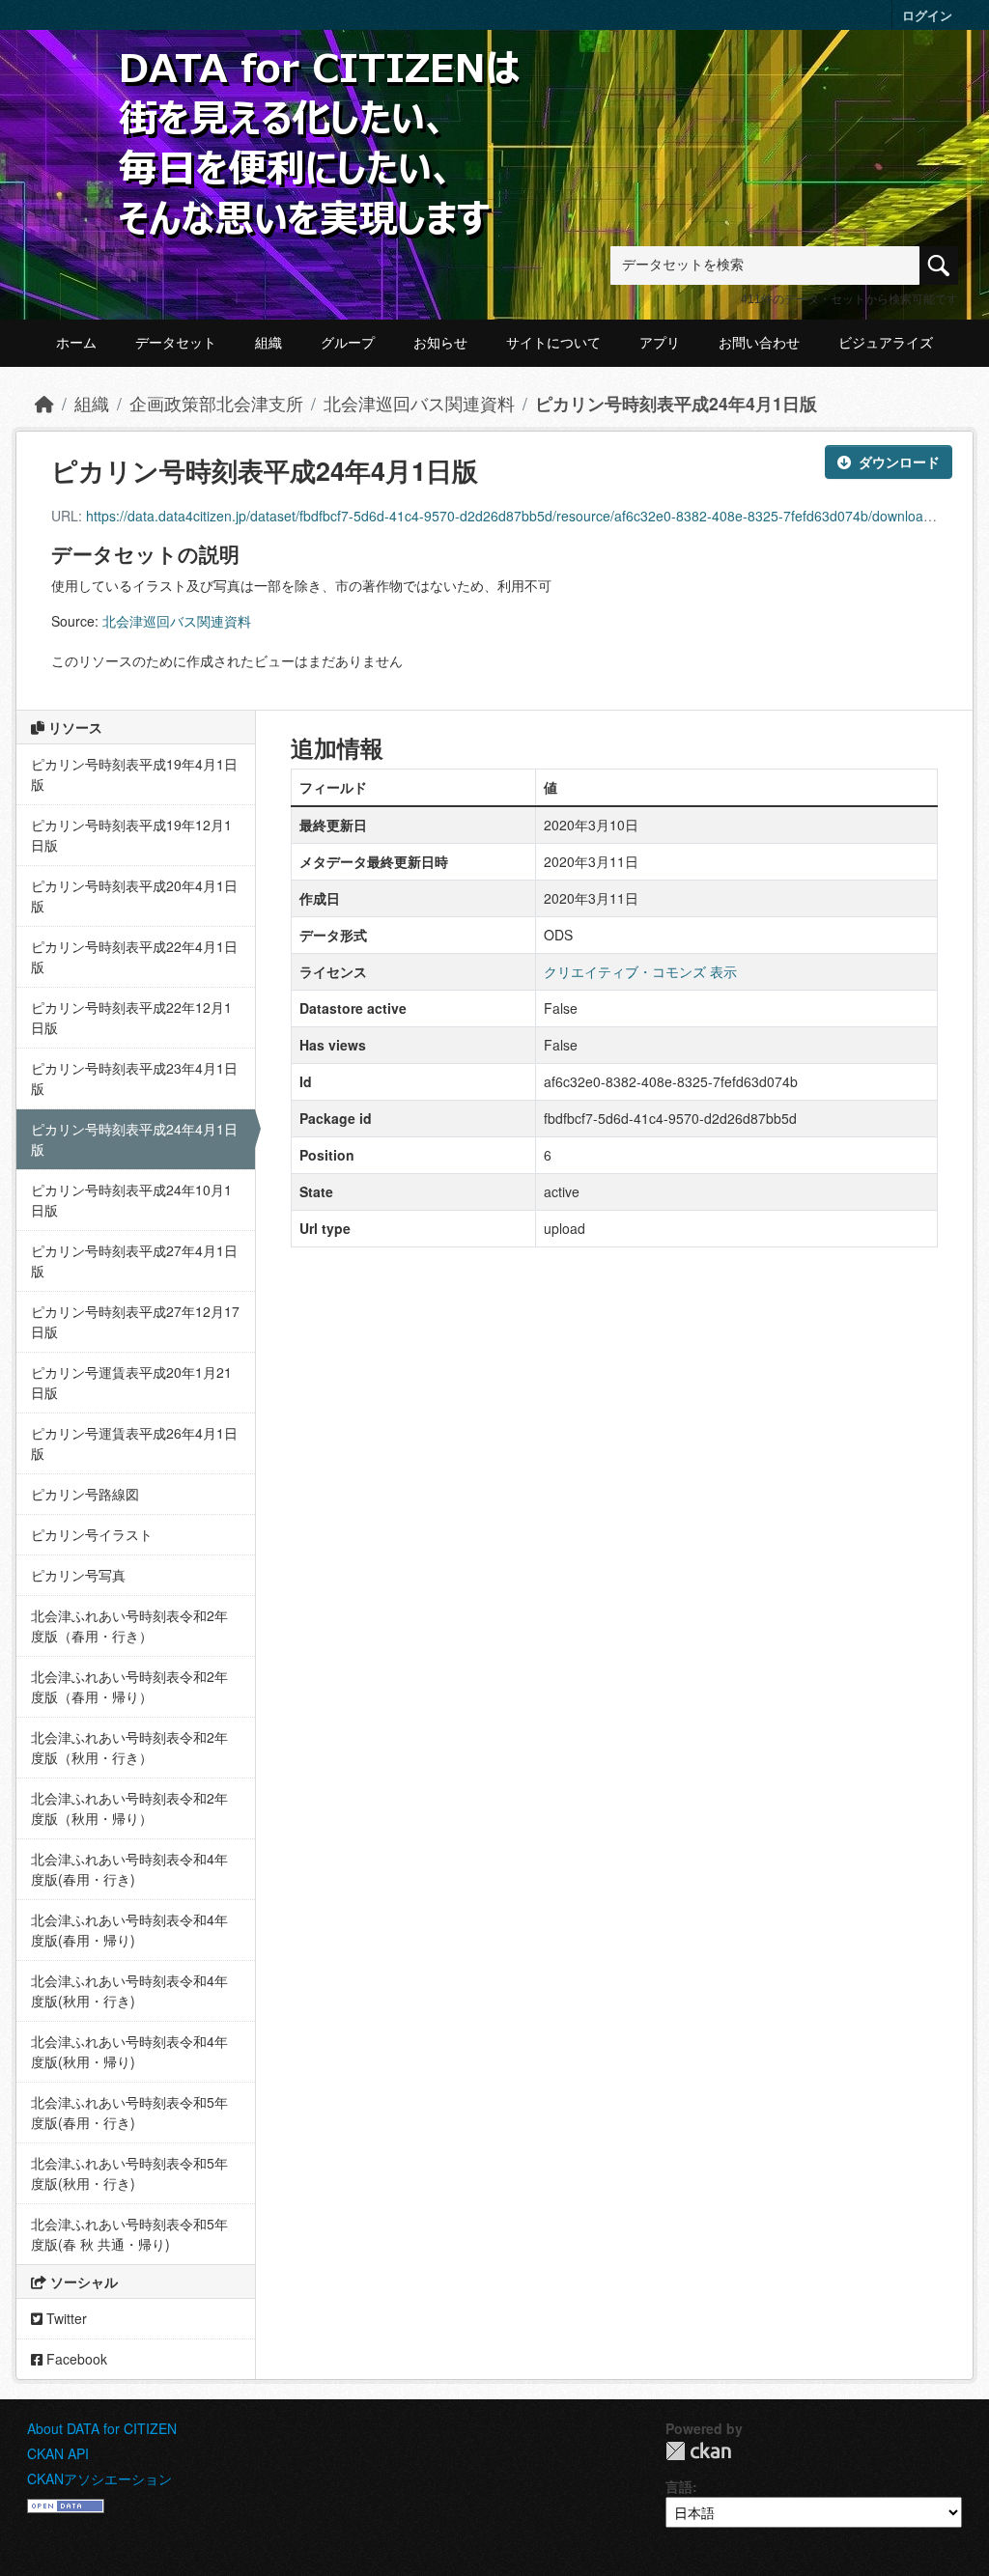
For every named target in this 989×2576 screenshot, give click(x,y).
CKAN (698, 2451)
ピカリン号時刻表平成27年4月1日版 (134, 1260)
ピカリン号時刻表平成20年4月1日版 (134, 896)
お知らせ (440, 343)
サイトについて (553, 343)
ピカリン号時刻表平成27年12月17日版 (135, 1321)
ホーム (76, 343)
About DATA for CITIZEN (102, 2428)
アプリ (660, 343)
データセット (176, 343)
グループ (348, 343)
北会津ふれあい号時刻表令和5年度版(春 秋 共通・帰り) (129, 2234)
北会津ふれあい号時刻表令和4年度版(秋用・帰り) (129, 2051)
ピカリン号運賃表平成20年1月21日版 (131, 1382)
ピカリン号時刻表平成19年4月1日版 (134, 774)
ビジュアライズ (886, 343)
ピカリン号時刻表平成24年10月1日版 (131, 1200)
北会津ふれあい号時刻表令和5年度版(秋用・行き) (129, 2173)
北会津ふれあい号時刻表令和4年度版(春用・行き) (129, 1869)
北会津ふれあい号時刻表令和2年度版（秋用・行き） (129, 1747)
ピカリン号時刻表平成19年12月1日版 (131, 835)
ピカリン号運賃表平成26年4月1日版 (134, 1443)
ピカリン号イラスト (92, 1534)
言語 (679, 2486)
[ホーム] (44, 403)
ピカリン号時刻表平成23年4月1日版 (134, 1078)
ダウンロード (899, 462)
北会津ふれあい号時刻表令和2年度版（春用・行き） (129, 1625)
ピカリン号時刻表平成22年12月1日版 (131, 1017)
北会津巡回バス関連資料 (419, 403)
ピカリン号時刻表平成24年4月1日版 (676, 403)
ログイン (927, 15)
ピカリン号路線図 (85, 1494)
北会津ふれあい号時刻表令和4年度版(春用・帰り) (129, 1930)
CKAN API (58, 2453)
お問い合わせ (759, 343)
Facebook (75, 2359)
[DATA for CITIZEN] (321, 80)
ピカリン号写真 (78, 1575)
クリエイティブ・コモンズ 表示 (640, 971)
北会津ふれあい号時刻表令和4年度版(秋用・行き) (129, 1990)
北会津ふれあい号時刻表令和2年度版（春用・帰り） (129, 1686)
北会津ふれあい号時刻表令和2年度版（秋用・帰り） (129, 1808)
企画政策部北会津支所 (216, 403)
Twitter (65, 2318)
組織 (268, 343)
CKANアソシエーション (99, 2478)
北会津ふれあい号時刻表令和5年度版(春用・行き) (129, 2112)
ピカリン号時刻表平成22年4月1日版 (134, 956)
